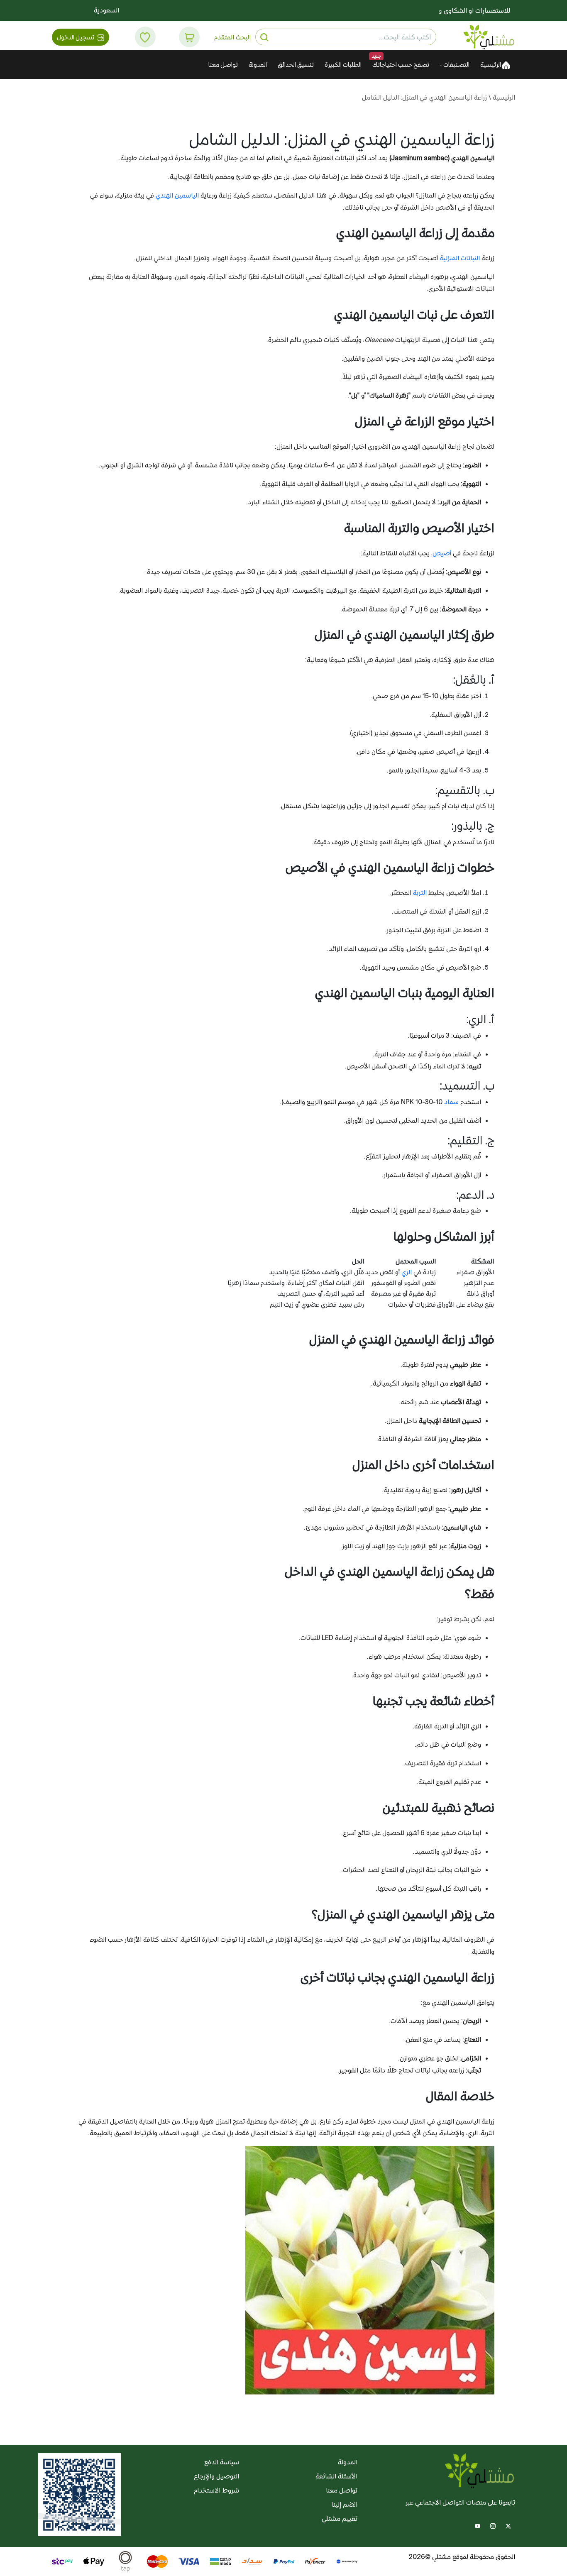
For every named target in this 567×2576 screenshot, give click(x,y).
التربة (420, 893)
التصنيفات (456, 65)
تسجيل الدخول (76, 37)
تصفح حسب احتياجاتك (401, 65)
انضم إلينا (344, 2504)
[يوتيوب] (478, 2525)
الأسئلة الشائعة (336, 2476)
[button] (189, 37)
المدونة (258, 65)
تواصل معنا (223, 65)
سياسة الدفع (222, 2462)
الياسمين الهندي (177, 195)
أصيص (442, 553)
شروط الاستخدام (216, 2490)
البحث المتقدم (232, 37)
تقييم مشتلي (340, 2519)
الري (407, 1272)
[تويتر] (508, 2525)
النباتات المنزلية (460, 258)
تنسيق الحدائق (296, 65)
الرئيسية (491, 65)
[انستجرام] (493, 2525)
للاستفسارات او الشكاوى (476, 11)
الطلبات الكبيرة (343, 65)
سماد (451, 1102)
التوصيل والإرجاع (216, 2476)
